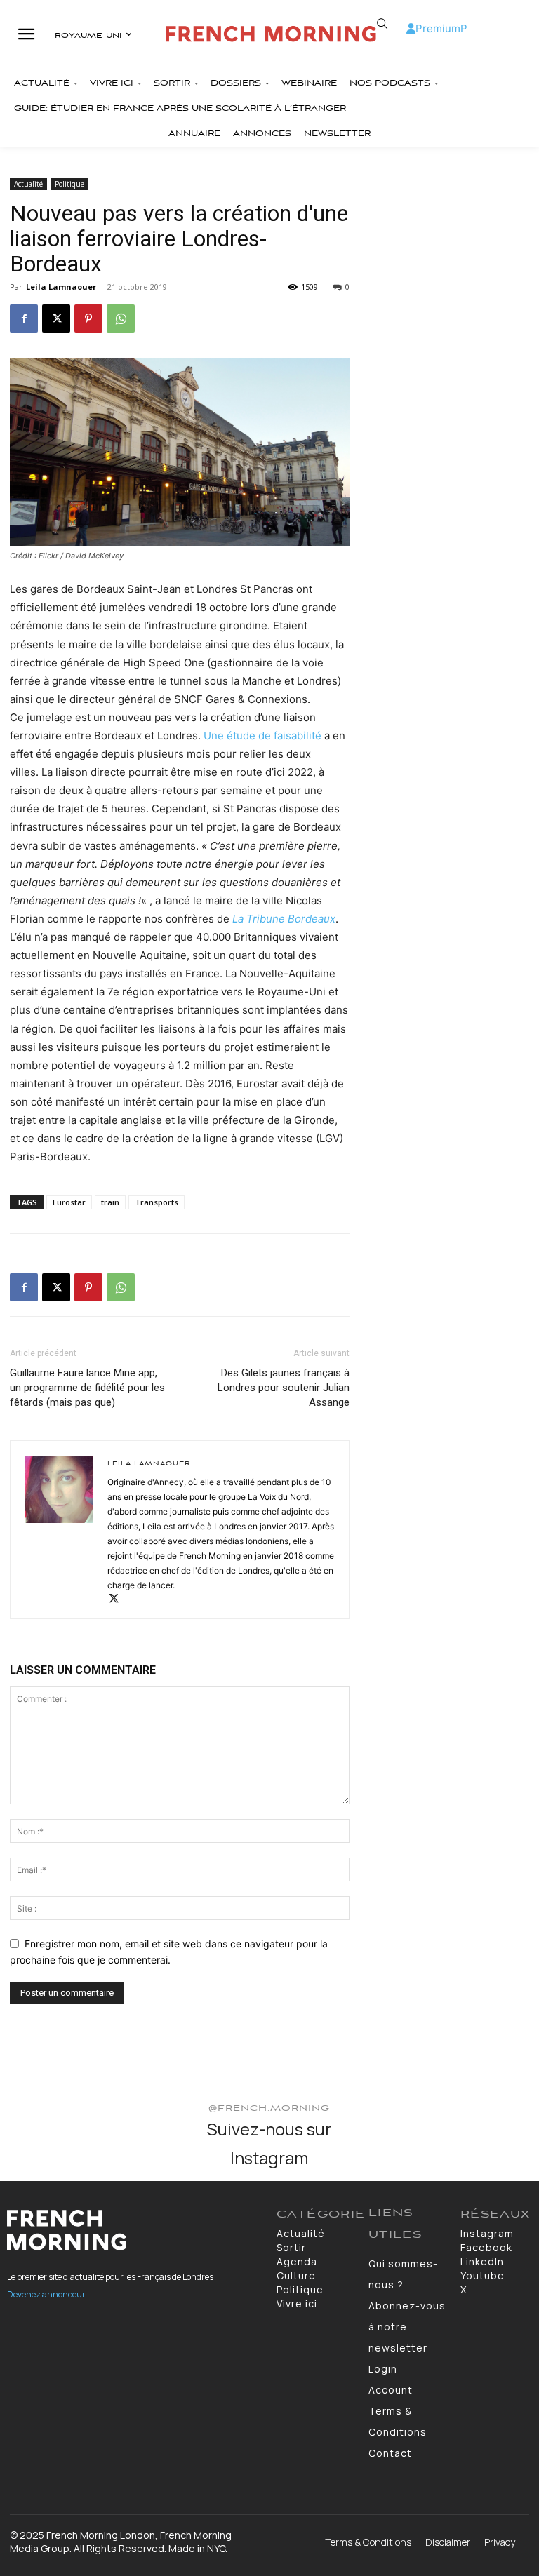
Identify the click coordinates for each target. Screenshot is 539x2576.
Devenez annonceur (46, 2294)
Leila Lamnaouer (61, 287)
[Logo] (271, 34)
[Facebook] (24, 318)
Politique (69, 184)
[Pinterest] (88, 318)
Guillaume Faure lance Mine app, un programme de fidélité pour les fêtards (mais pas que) (87, 1388)
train (110, 1202)
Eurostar (69, 1202)
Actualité (28, 184)
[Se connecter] (411, 28)
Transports (157, 1202)
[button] (382, 24)
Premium (438, 28)
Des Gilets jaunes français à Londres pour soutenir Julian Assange (284, 1388)
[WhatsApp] (121, 318)
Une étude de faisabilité (262, 736)
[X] (56, 318)
